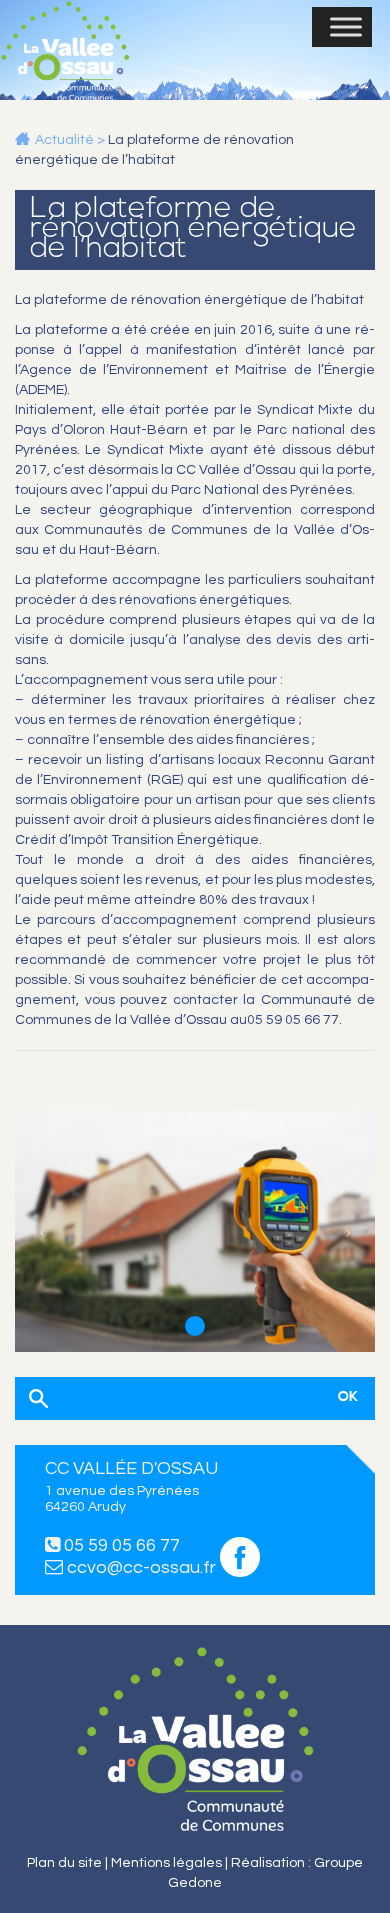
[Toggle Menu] (346, 26)
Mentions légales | (171, 1863)
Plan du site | (69, 1863)
